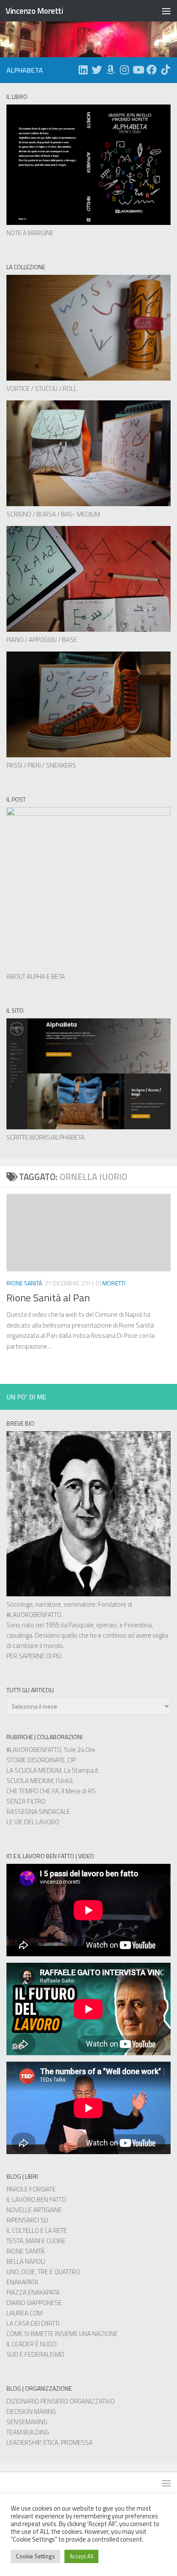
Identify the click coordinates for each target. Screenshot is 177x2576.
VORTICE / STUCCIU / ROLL (42, 389)
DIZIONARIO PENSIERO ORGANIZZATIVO (61, 2401)
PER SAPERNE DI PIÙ (34, 1656)
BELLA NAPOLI (26, 2261)
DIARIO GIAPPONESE (34, 2303)
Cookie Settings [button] (35, 2556)
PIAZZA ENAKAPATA (33, 2292)
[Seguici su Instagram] (124, 70)
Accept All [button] (81, 2556)
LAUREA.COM (24, 2313)
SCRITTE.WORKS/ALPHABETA (46, 1137)
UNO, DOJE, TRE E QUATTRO (43, 2272)
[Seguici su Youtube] (138, 70)
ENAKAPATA (22, 2282)
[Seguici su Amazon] (110, 70)
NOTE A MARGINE (30, 233)
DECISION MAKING (31, 2412)
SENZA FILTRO (26, 1801)
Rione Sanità (24, 1283)
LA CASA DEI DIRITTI (33, 2323)
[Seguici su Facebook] (152, 70)
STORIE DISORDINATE (36, 1760)
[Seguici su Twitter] (97, 70)
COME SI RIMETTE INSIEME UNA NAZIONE (62, 2334)
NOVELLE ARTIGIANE (34, 2210)
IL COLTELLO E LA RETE (37, 2230)
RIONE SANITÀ (26, 2251)
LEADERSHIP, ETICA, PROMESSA (50, 2442)
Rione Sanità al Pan (48, 1297)
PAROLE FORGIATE (31, 2189)
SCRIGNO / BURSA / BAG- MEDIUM (53, 514)
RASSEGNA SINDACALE (38, 1812)
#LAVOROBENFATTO (34, 1615)
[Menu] (166, 11)
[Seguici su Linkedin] (83, 70)
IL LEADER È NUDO (32, 2344)
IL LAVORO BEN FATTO (36, 2199)
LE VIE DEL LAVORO (33, 1822)
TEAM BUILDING (28, 2432)
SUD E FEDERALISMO (35, 2354)
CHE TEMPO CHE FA (33, 1791)
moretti (114, 1283)
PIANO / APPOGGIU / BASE (42, 640)
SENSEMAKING (27, 2422)
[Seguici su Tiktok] (165, 70)
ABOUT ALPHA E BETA (36, 976)
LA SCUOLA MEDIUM (34, 1770)
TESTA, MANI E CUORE (36, 2241)
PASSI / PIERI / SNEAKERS (41, 765)
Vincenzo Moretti (34, 11)
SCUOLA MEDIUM (30, 1781)
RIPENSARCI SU (27, 2220)
